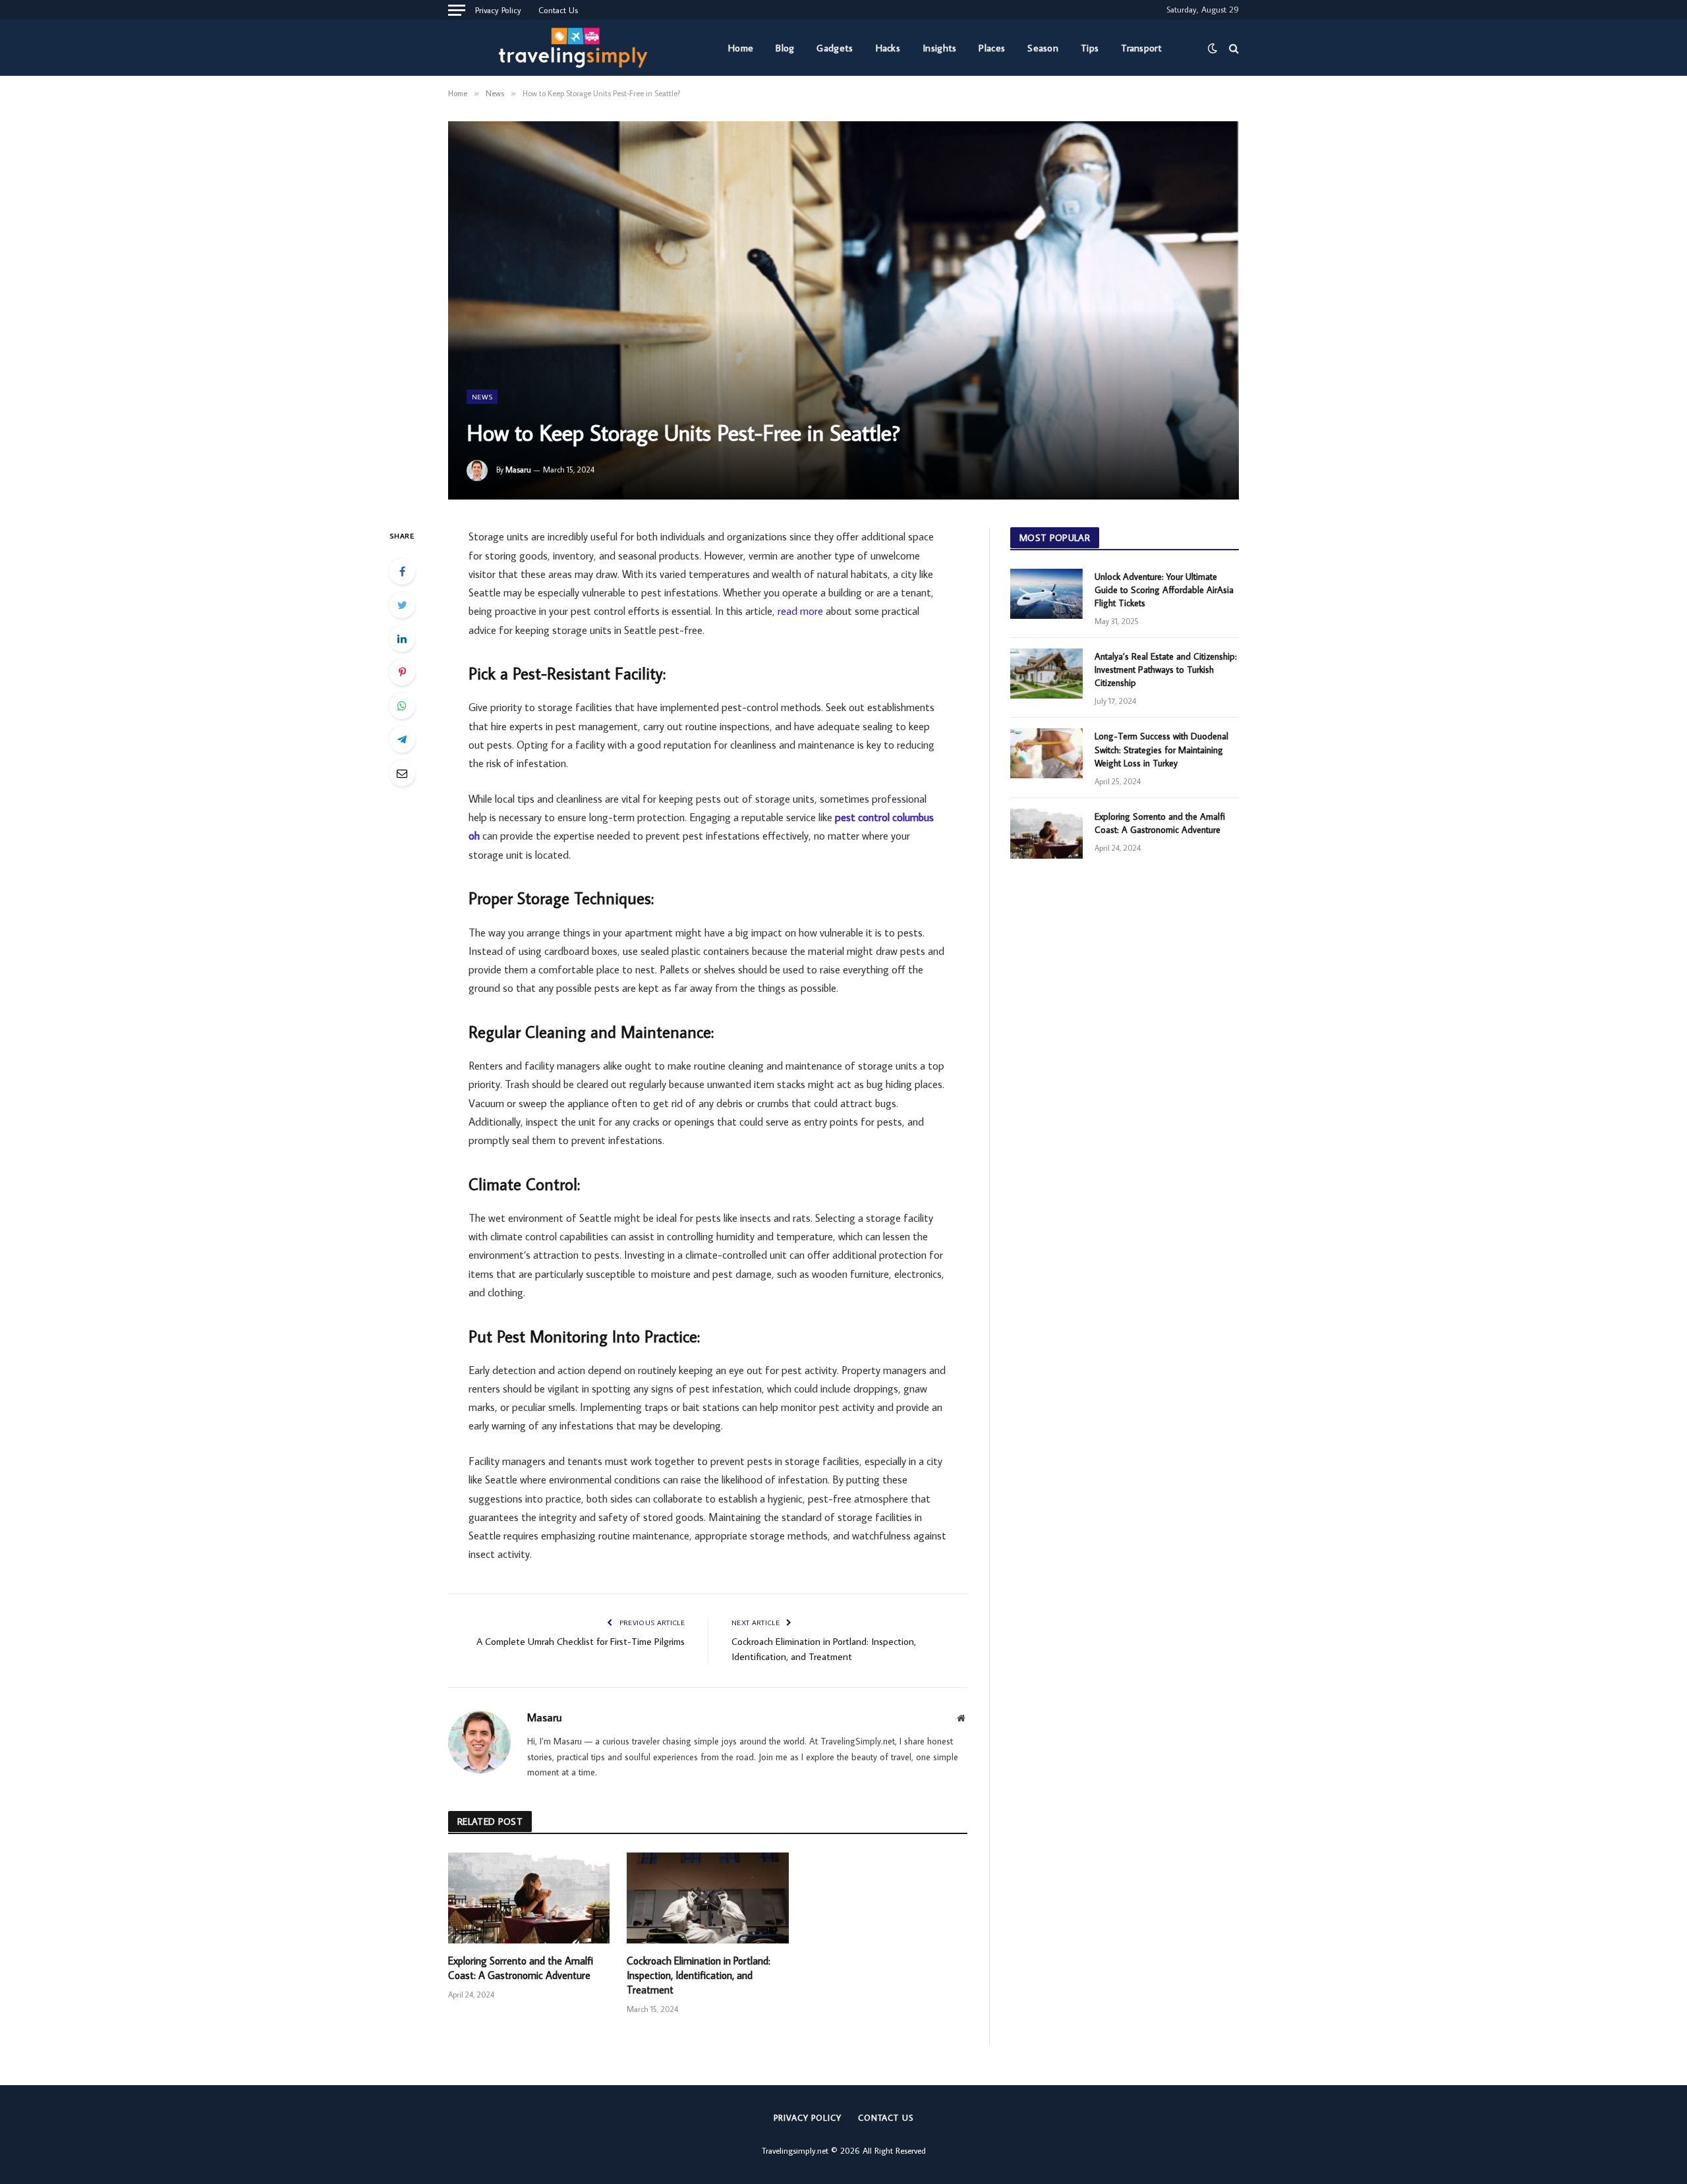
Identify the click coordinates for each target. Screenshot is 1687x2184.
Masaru (518, 470)
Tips (1090, 48)
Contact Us (558, 10)
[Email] (402, 773)
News (482, 397)
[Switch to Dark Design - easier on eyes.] (1213, 48)
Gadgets (835, 48)
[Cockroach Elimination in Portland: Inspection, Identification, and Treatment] (707, 1898)
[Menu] (457, 10)
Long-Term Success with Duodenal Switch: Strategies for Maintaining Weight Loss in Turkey (1161, 749)
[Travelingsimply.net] (578, 48)
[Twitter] (402, 605)
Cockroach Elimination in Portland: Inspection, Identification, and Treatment (699, 1975)
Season (1043, 48)
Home (741, 48)
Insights (939, 48)
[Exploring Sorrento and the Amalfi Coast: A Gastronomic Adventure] (529, 1898)
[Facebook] (402, 571)
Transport (1141, 48)
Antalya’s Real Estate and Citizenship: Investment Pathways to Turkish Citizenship (1166, 670)
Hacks (888, 48)
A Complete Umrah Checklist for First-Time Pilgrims (581, 1641)
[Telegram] (402, 739)
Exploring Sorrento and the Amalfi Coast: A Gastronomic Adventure (521, 1968)
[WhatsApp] (402, 706)
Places (992, 48)
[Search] (1233, 48)
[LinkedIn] (402, 639)
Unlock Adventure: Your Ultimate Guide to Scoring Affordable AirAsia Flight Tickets (1164, 590)
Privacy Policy (498, 10)
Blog (785, 48)
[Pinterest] (402, 672)
